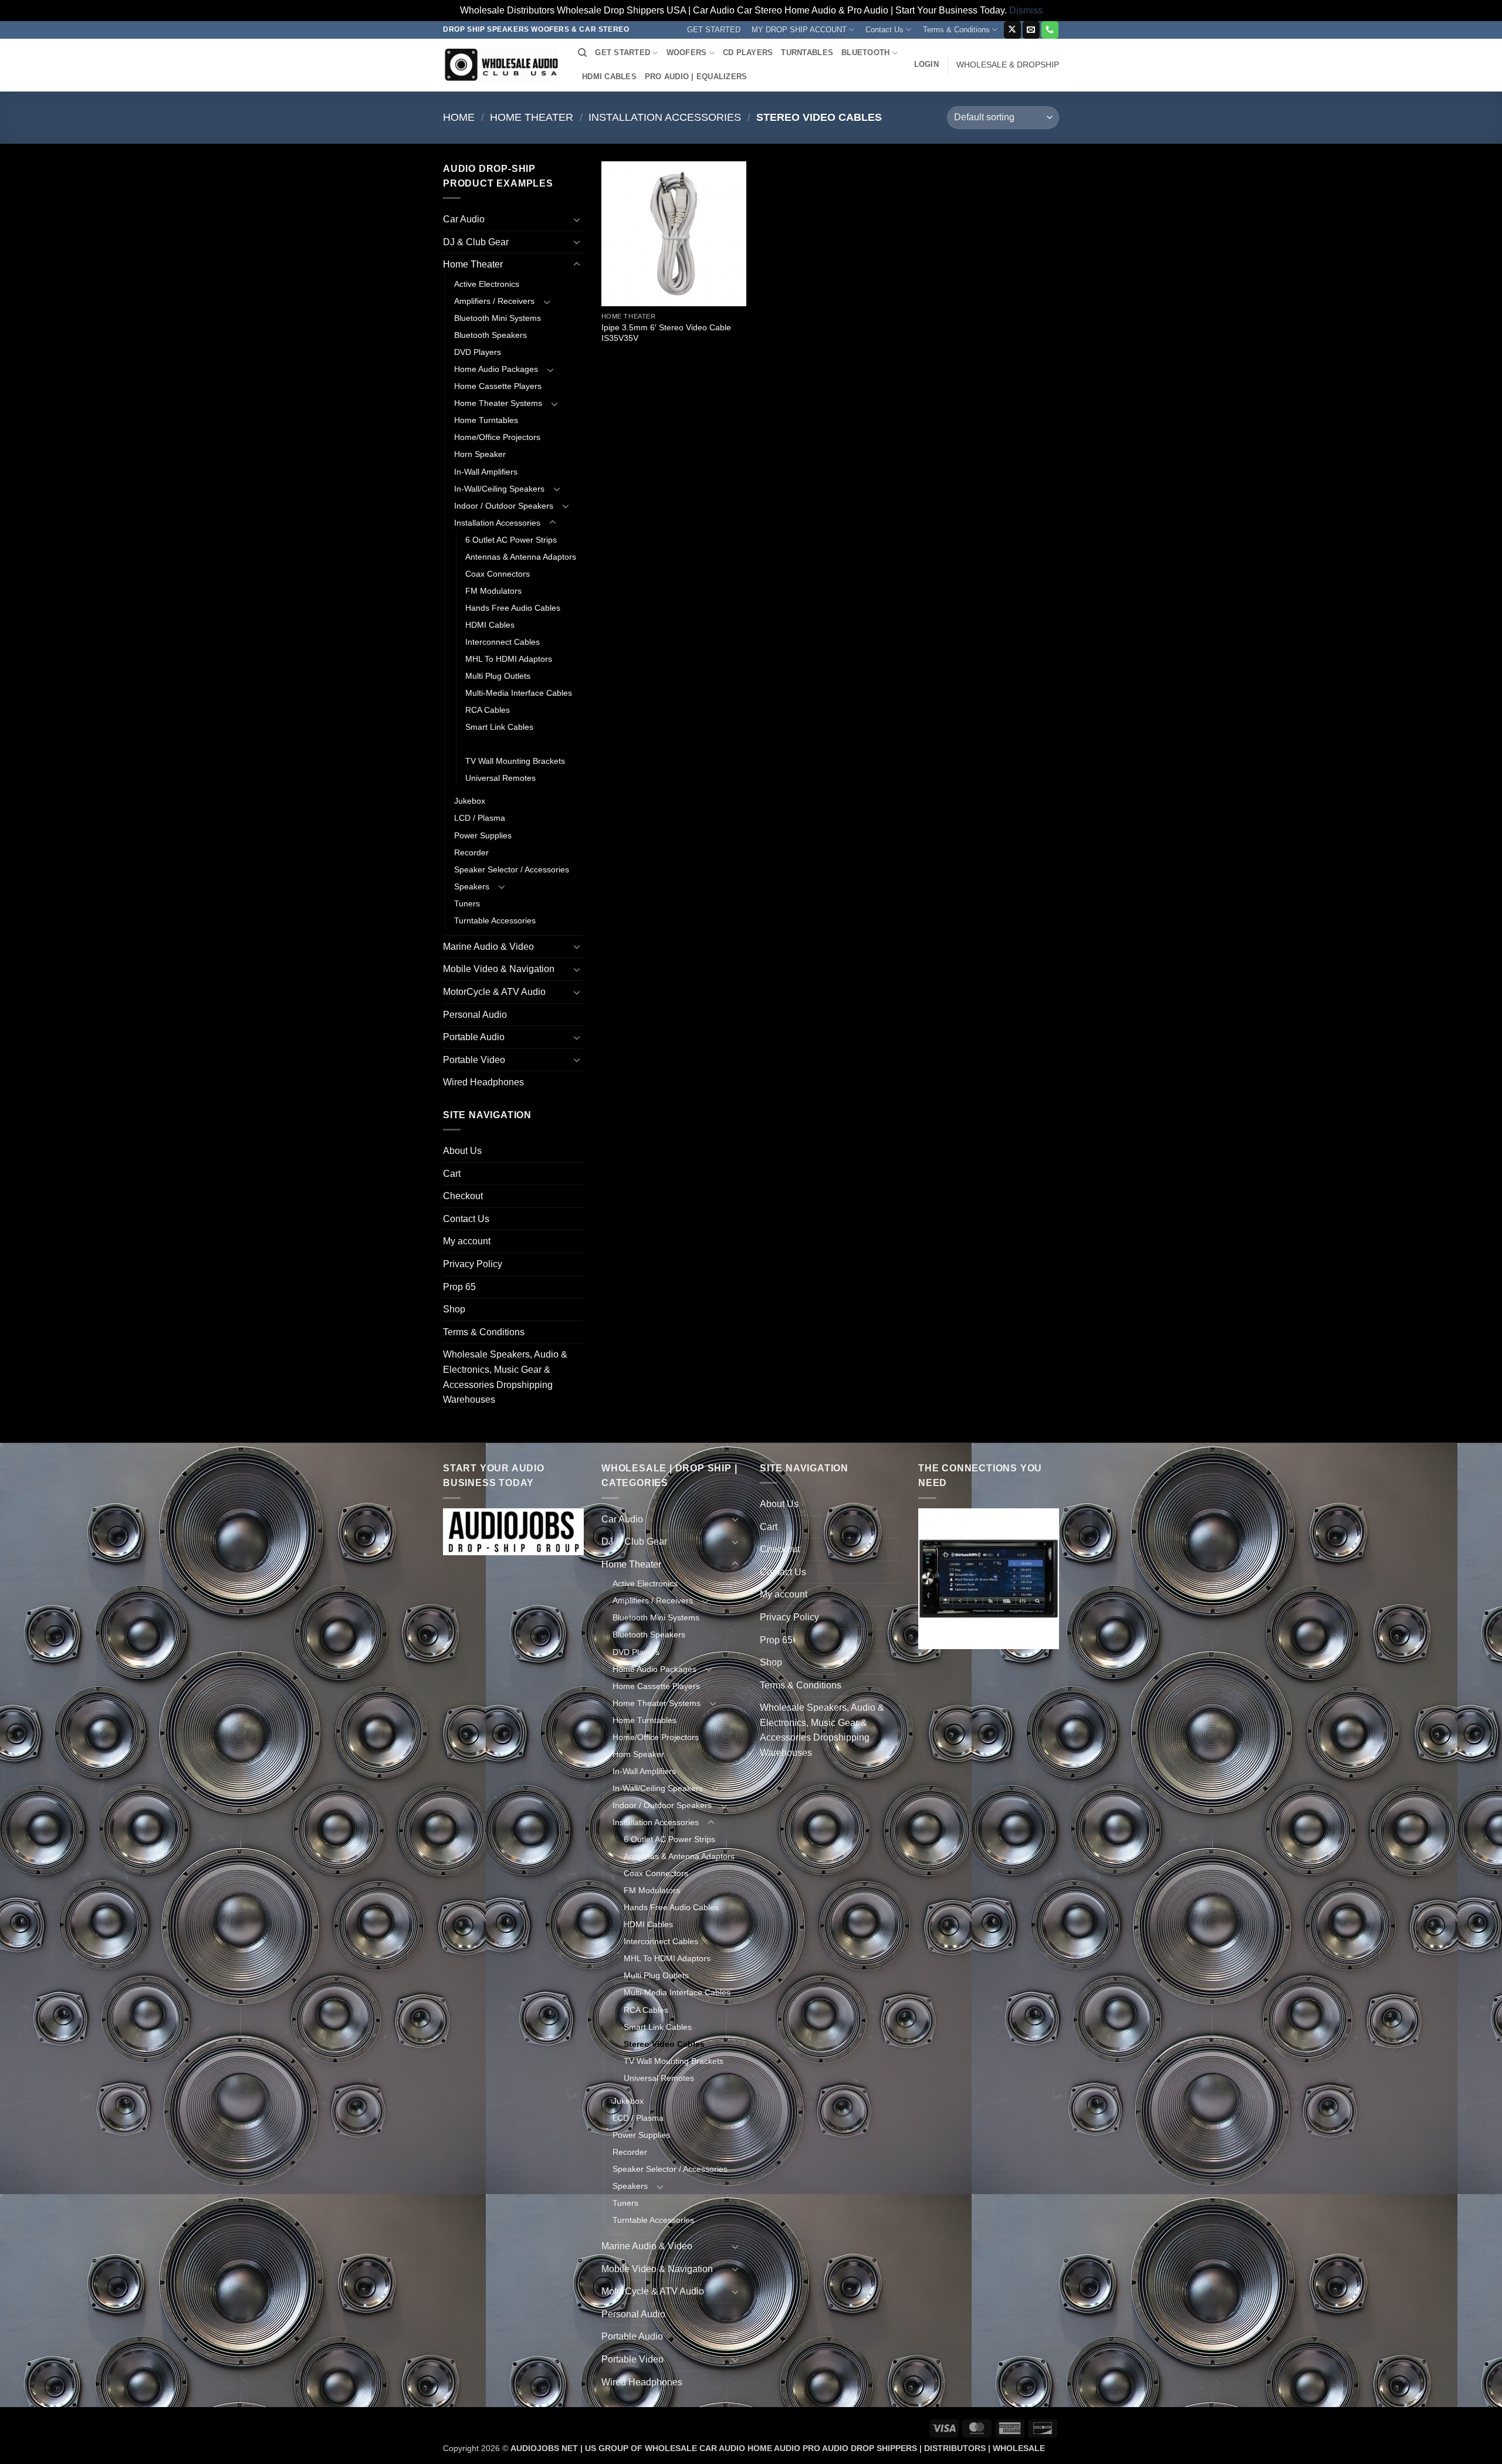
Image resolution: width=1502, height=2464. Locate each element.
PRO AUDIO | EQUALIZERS (696, 77)
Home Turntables (486, 420)
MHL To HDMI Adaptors (509, 659)
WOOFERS (687, 53)
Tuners (467, 903)
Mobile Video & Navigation (499, 969)
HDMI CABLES (609, 77)
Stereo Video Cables (506, 744)
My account (467, 1241)
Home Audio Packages (496, 369)
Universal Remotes (500, 778)
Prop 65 (459, 1287)
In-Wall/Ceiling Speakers (499, 489)
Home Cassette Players (498, 386)
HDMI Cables (490, 625)
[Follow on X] (1012, 30)
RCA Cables (488, 710)
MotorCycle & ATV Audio (494, 992)
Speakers (472, 886)
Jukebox (470, 801)
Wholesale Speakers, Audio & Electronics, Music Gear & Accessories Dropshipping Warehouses (505, 1377)
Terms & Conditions (956, 30)
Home (459, 117)
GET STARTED (714, 30)
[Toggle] (577, 219)
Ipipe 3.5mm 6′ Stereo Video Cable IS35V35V (666, 333)
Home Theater (532, 117)
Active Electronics (487, 284)
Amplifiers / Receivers (494, 301)
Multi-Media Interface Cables (519, 693)
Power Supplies (483, 835)
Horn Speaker (480, 454)
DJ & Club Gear (476, 242)
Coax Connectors (498, 574)
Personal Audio (475, 1015)
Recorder (471, 852)
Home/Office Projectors (497, 437)
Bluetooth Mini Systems (498, 318)
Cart (452, 1174)
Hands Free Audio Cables (513, 608)
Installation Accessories (665, 117)
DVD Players (478, 352)
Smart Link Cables (499, 727)
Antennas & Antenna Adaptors (521, 557)
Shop (454, 1309)
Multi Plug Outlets (498, 676)
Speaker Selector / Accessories (512, 869)
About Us (462, 1151)
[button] (926, 65)
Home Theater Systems (498, 403)
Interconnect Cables (503, 642)
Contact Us (884, 30)
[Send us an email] (1031, 30)
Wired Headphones (483, 1082)
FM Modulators (493, 591)
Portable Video (474, 1060)
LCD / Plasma (480, 818)
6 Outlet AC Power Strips (511, 540)
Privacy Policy (473, 1264)
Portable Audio (474, 1037)
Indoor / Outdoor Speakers (504, 506)
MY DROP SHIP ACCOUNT (799, 30)
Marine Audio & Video (488, 947)
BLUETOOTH (865, 53)
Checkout (463, 1196)
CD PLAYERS (748, 53)
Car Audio (464, 219)
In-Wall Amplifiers (486, 472)
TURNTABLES (807, 53)
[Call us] (1050, 30)
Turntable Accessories (495, 920)
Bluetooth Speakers (490, 335)
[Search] (582, 53)
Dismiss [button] (1026, 10)
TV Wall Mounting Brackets (515, 761)
